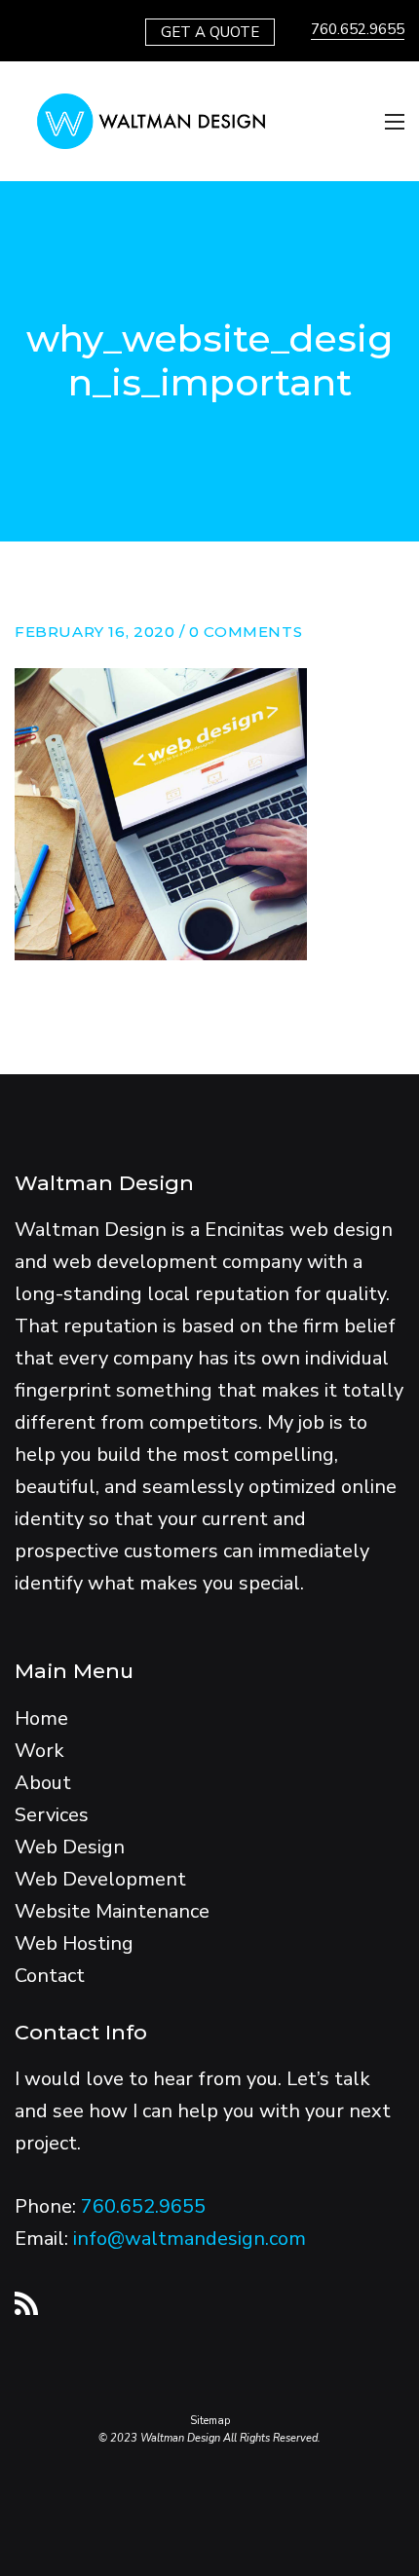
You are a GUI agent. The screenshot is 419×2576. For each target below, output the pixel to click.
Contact (50, 1976)
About (43, 1783)
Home (41, 1718)
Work (39, 1751)
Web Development (100, 1879)
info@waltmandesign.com (190, 2239)
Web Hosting (74, 1943)
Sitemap (210, 2421)
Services (52, 1815)
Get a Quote (210, 32)
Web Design (70, 1847)
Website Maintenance (112, 1911)
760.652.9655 (358, 29)
